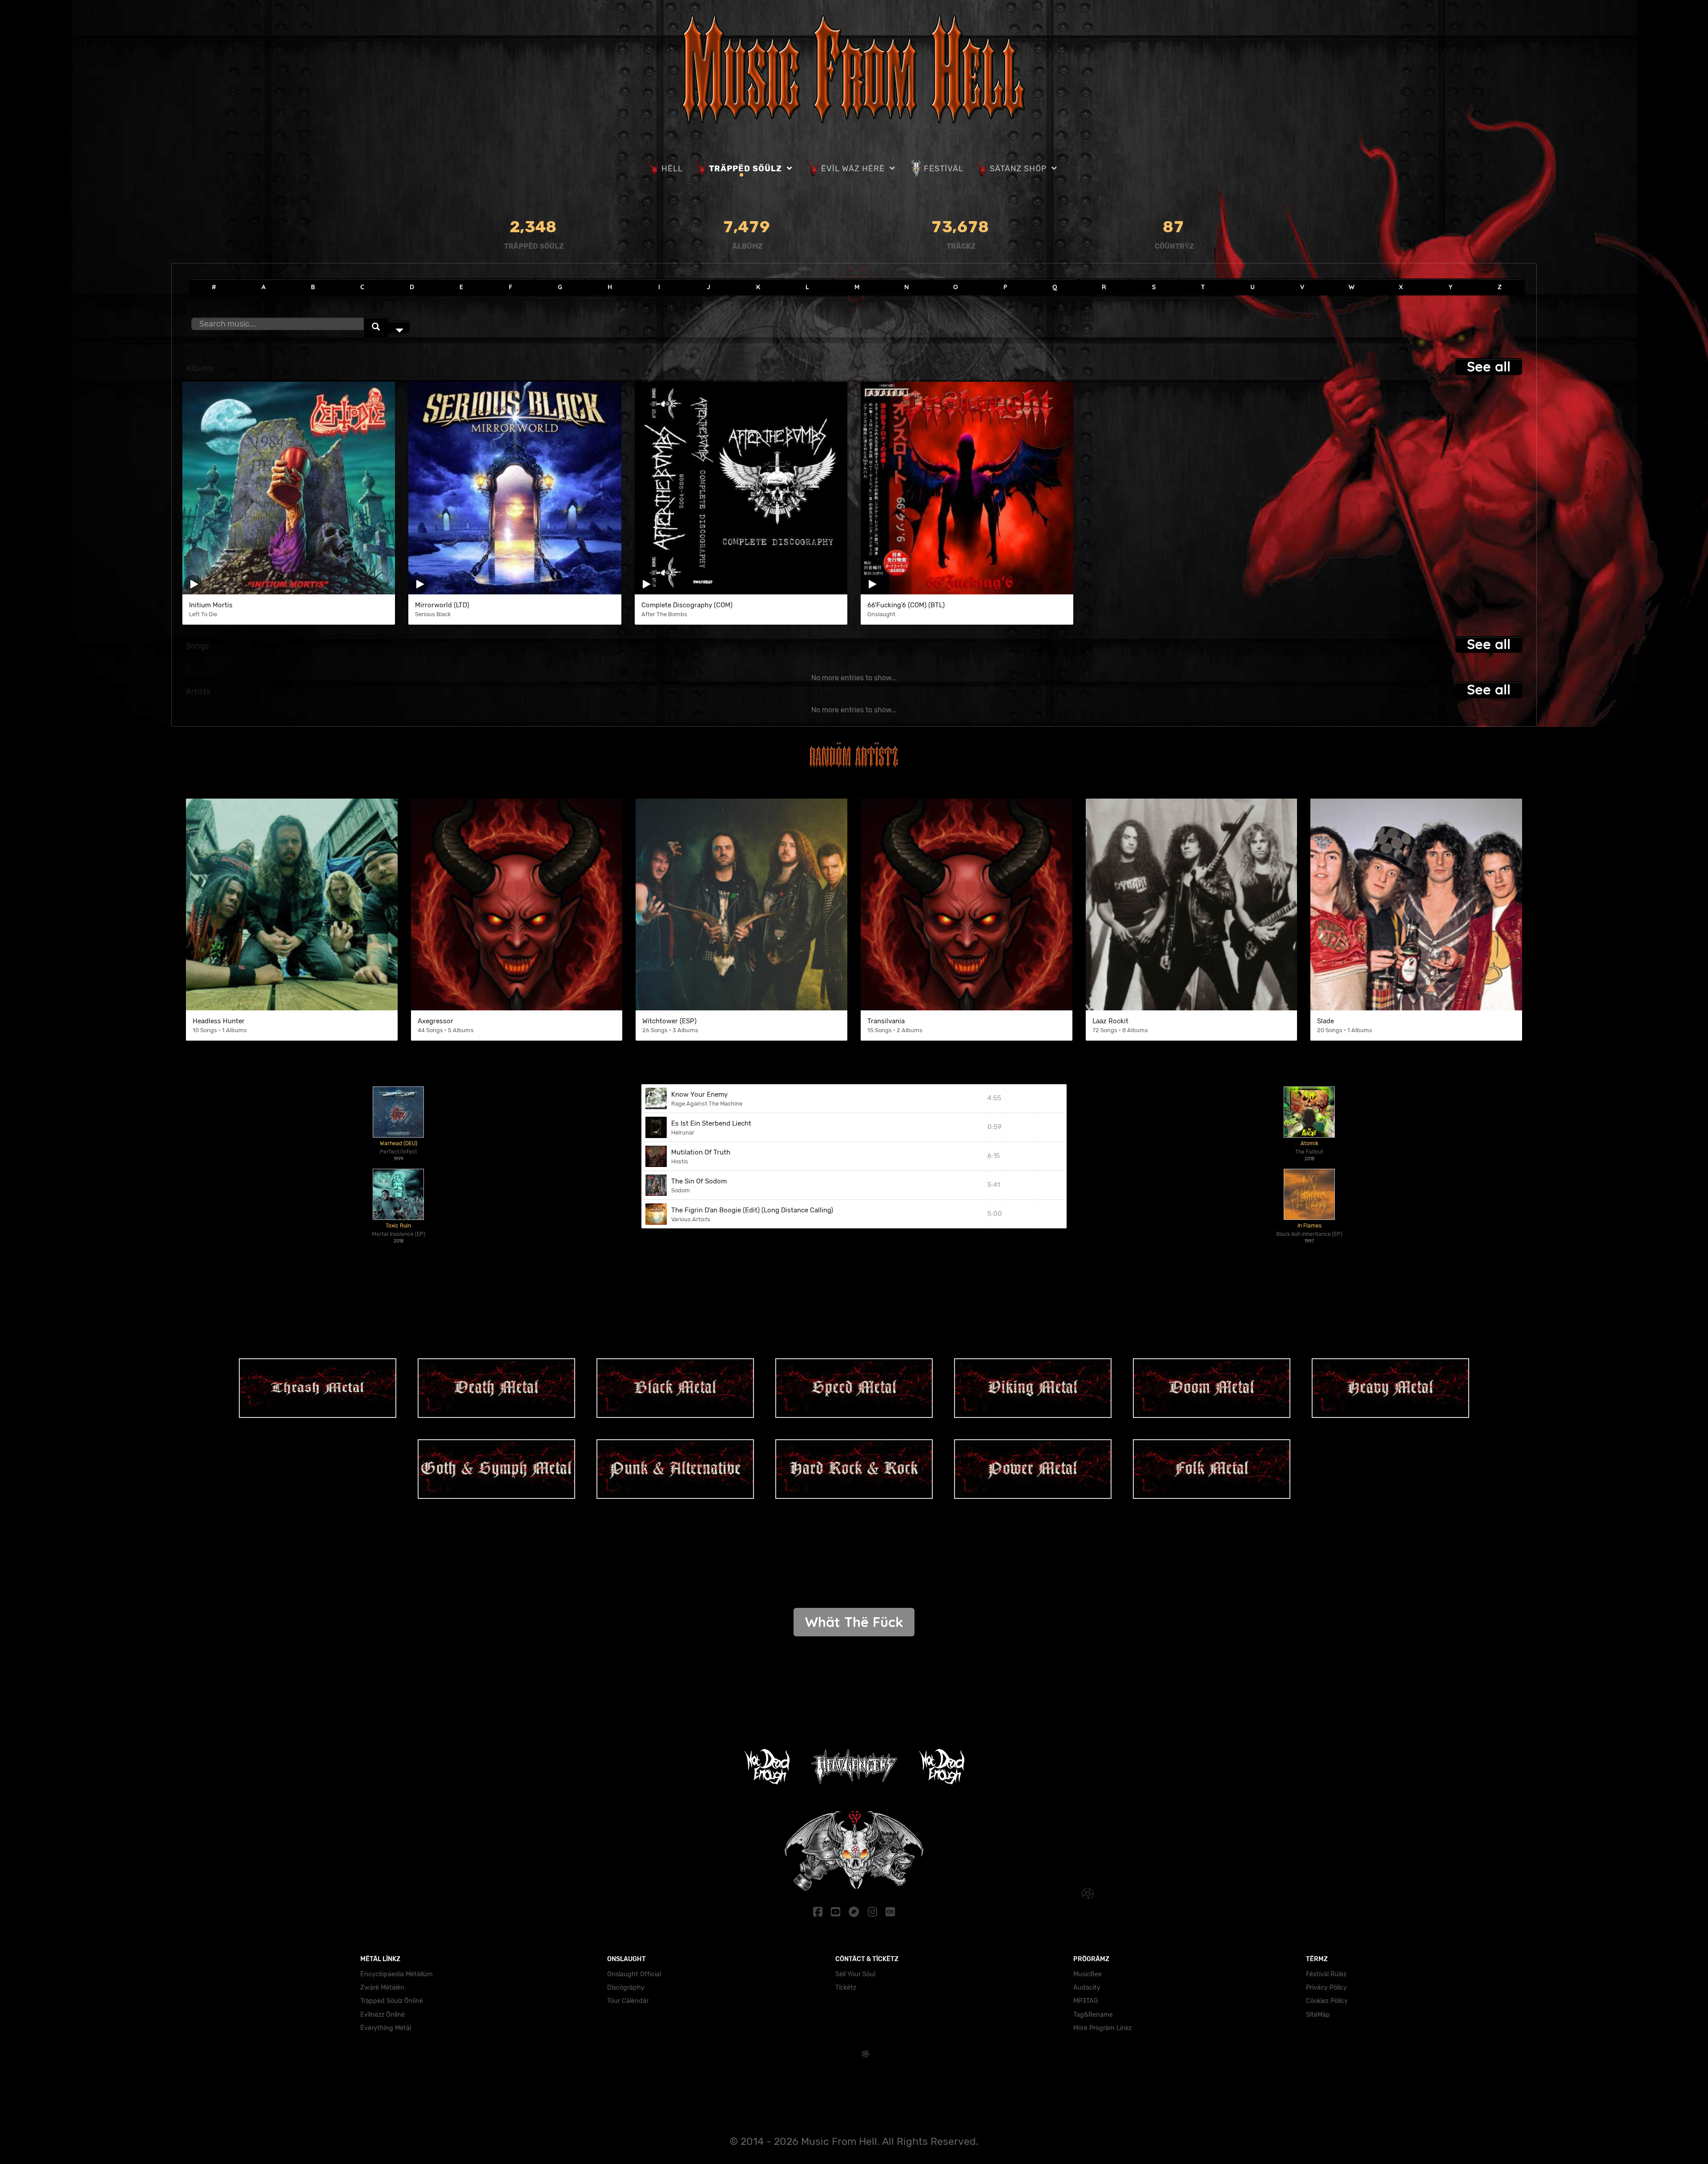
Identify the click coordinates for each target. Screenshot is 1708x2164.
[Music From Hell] (854, 68)
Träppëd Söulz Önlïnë (392, 2001)
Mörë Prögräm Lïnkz (1102, 2028)
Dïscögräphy (626, 1988)
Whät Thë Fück (854, 1622)
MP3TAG (1086, 2001)
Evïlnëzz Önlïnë (383, 2015)
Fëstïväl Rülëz (1326, 1974)
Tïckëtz (846, 1988)
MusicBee (1088, 1974)
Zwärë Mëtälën (382, 1988)
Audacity (1087, 1988)
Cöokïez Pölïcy (1327, 2001)
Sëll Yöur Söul (855, 1974)
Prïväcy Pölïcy (1326, 1988)
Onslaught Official (634, 1974)
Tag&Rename (1093, 2015)
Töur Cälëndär (628, 2001)
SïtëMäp (1318, 2015)
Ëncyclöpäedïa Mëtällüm (397, 1974)
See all (1489, 366)
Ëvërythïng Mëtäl (386, 2028)
